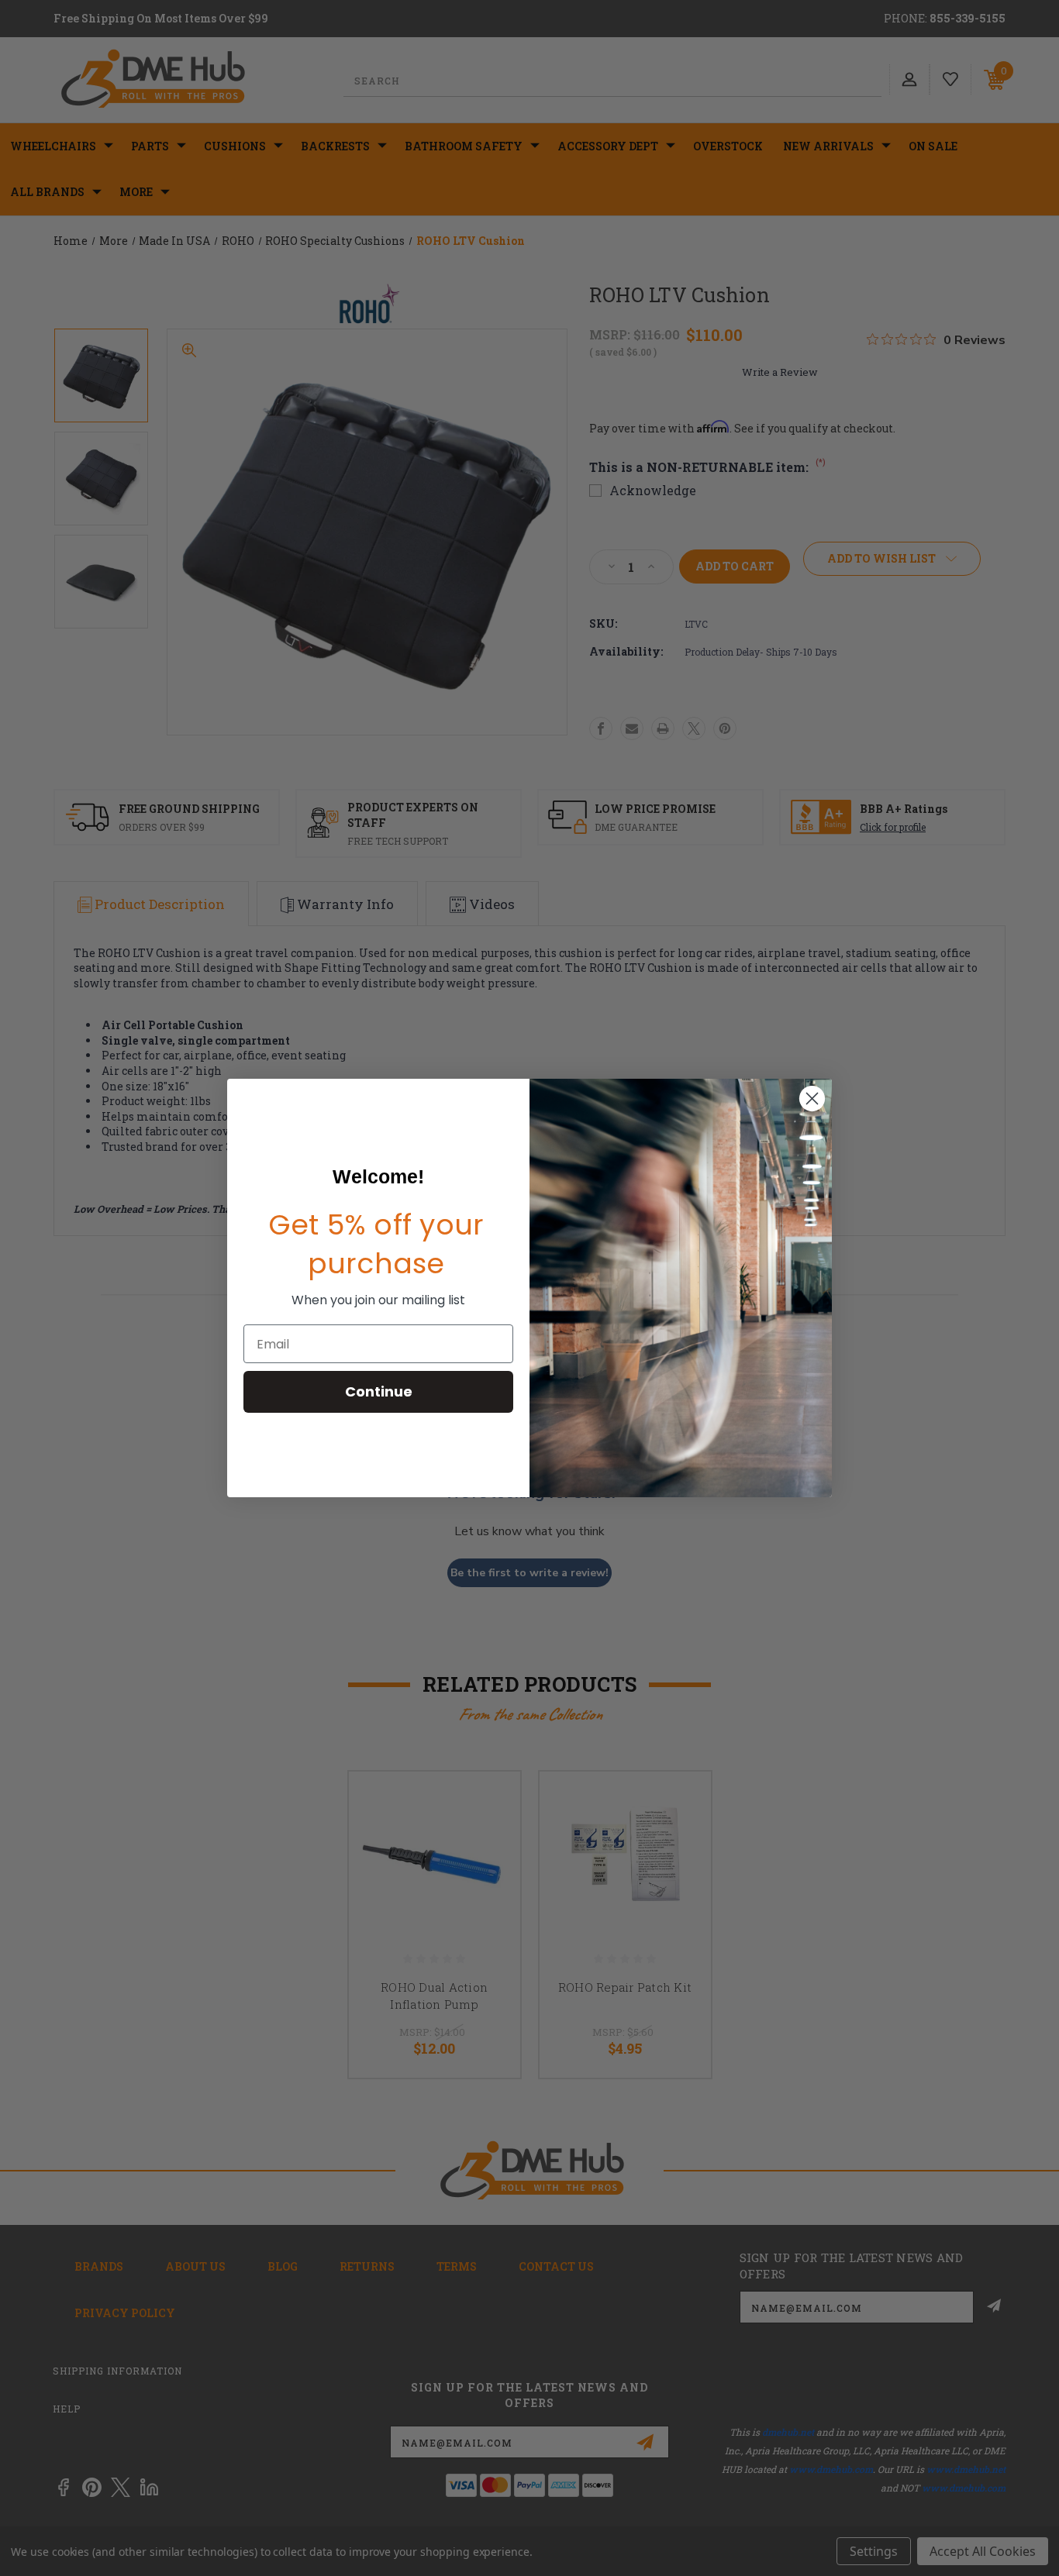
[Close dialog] (812, 1099)
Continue (379, 1391)
